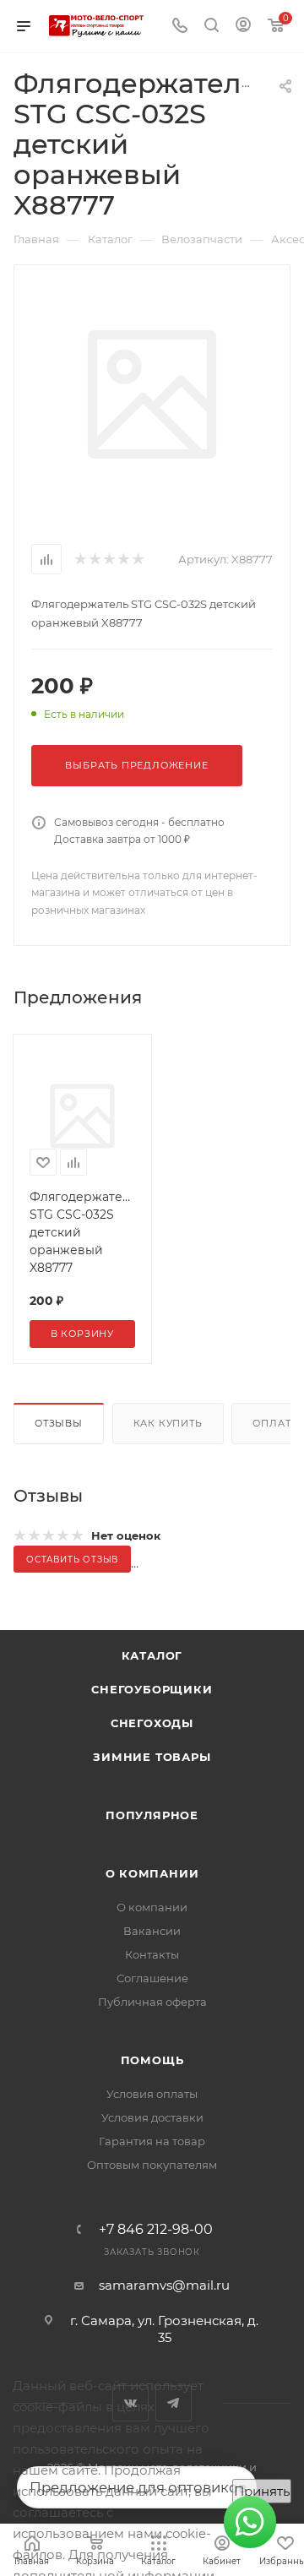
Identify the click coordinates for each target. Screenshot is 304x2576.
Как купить (168, 1423)
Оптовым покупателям (152, 2165)
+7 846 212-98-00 (156, 2230)
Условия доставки (152, 2117)
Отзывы (59, 1423)
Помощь (152, 2060)
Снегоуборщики (152, 1689)
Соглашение (152, 1978)
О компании (152, 1873)
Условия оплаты (152, 2094)
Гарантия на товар (152, 2141)
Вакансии (152, 1931)
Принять (262, 2491)
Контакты (152, 1954)
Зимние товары (152, 1757)
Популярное (152, 1815)
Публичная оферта (152, 2002)
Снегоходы (152, 1723)
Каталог (152, 1655)
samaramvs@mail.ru (164, 2285)
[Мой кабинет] (243, 27)
